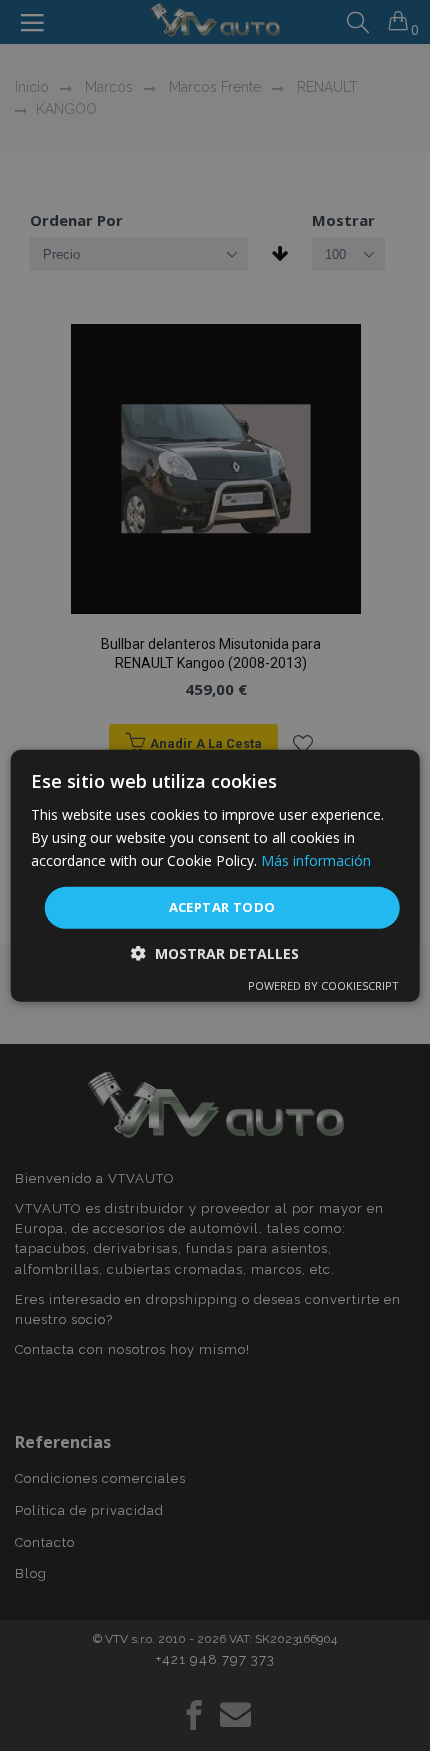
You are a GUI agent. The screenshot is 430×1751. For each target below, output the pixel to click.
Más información (316, 860)
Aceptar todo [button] (222, 907)
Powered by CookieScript (323, 985)
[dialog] (215, 875)
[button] (215, 953)
